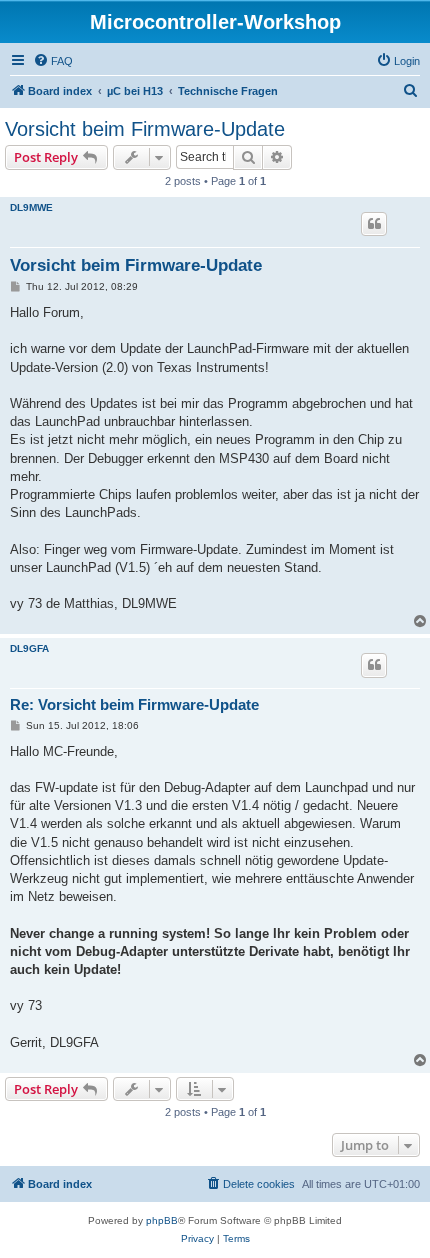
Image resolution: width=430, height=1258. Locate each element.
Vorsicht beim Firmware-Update (145, 129)
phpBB (162, 1220)
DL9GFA (29, 648)
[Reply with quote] (374, 224)
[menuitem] (53, 61)
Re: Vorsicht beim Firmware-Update (134, 704)
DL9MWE (31, 207)
